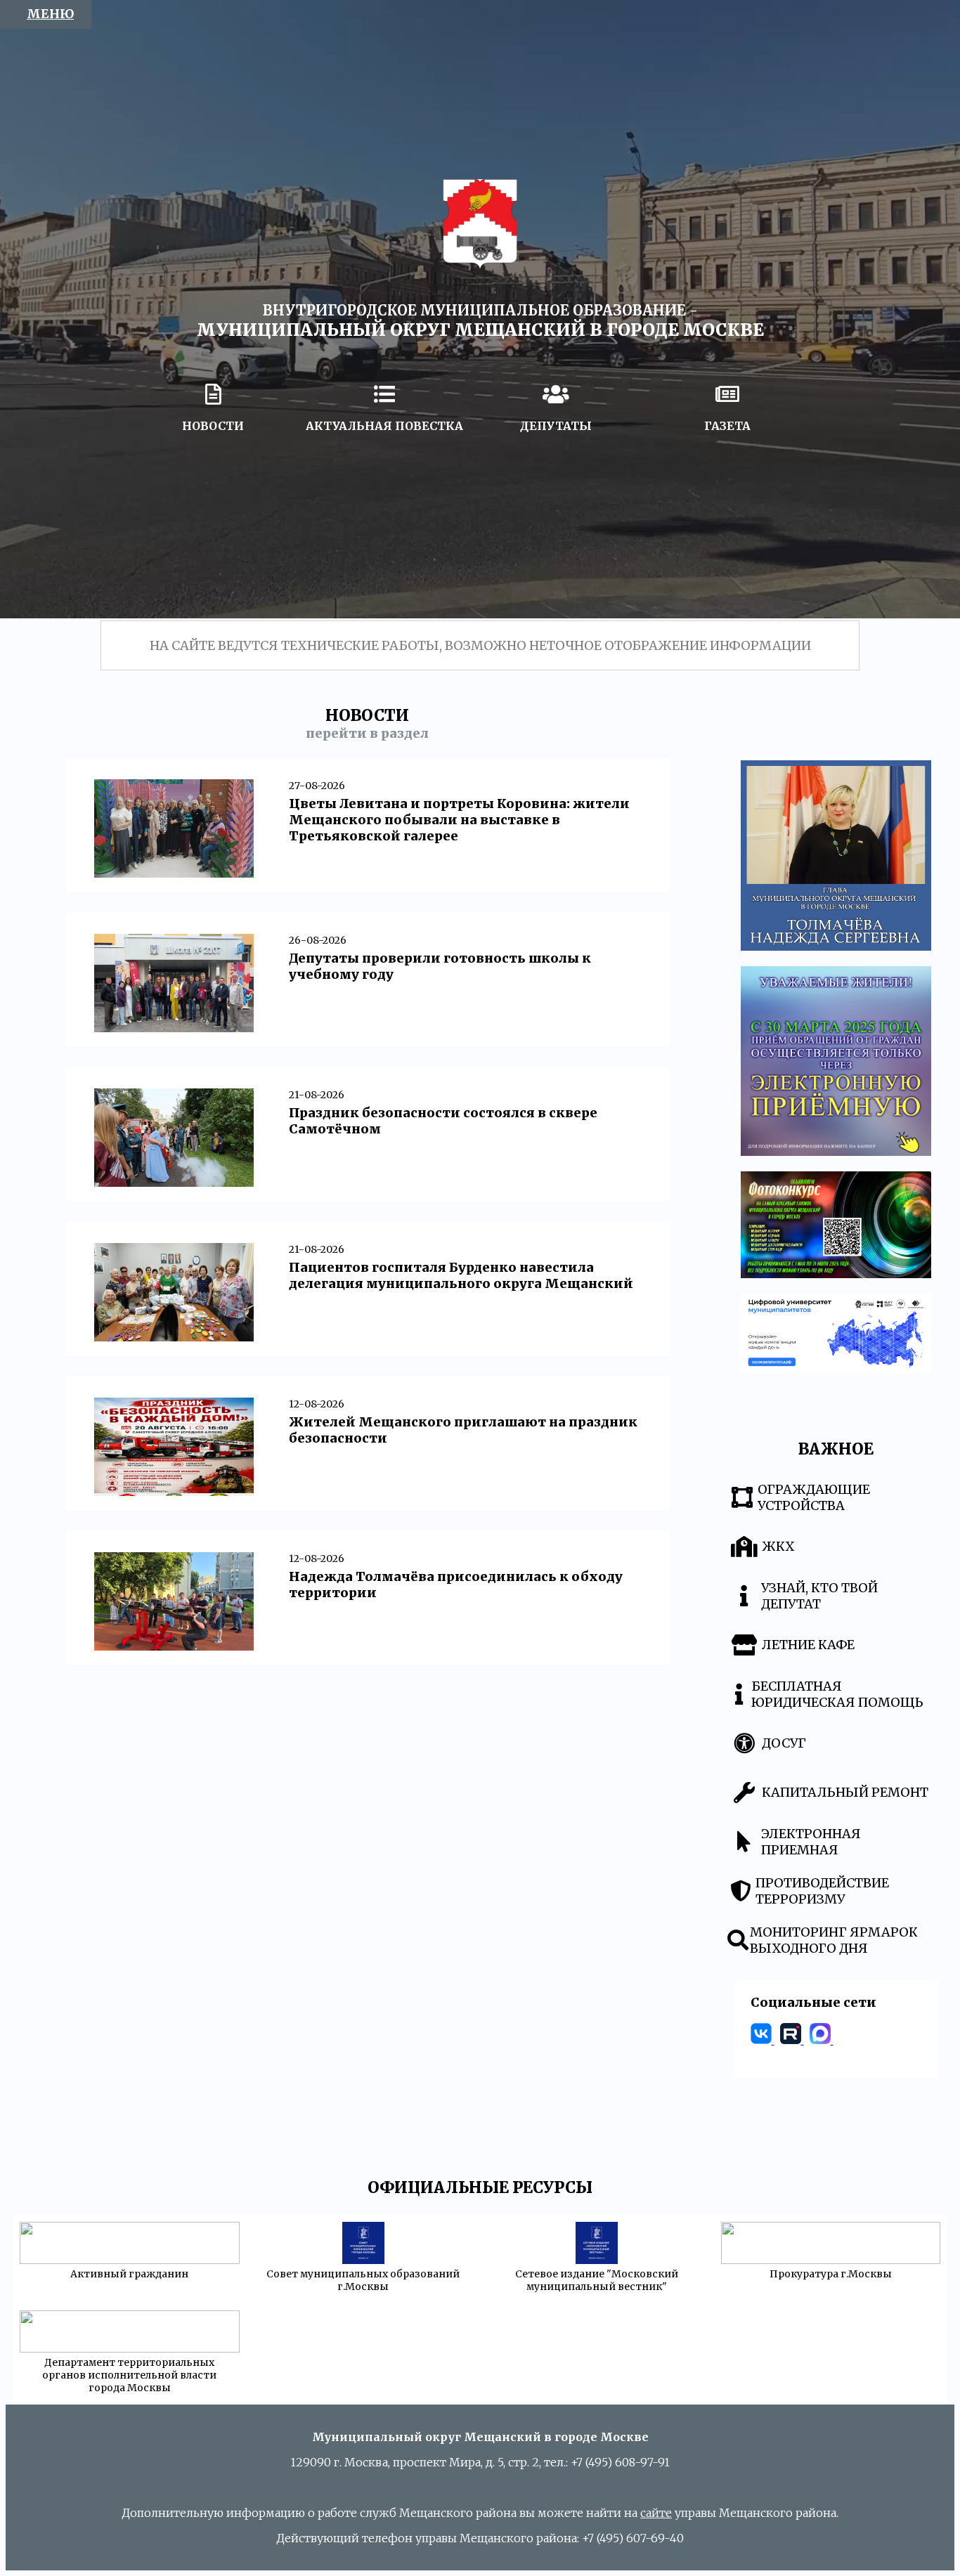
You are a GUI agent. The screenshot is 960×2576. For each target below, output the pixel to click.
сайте (656, 2513)
